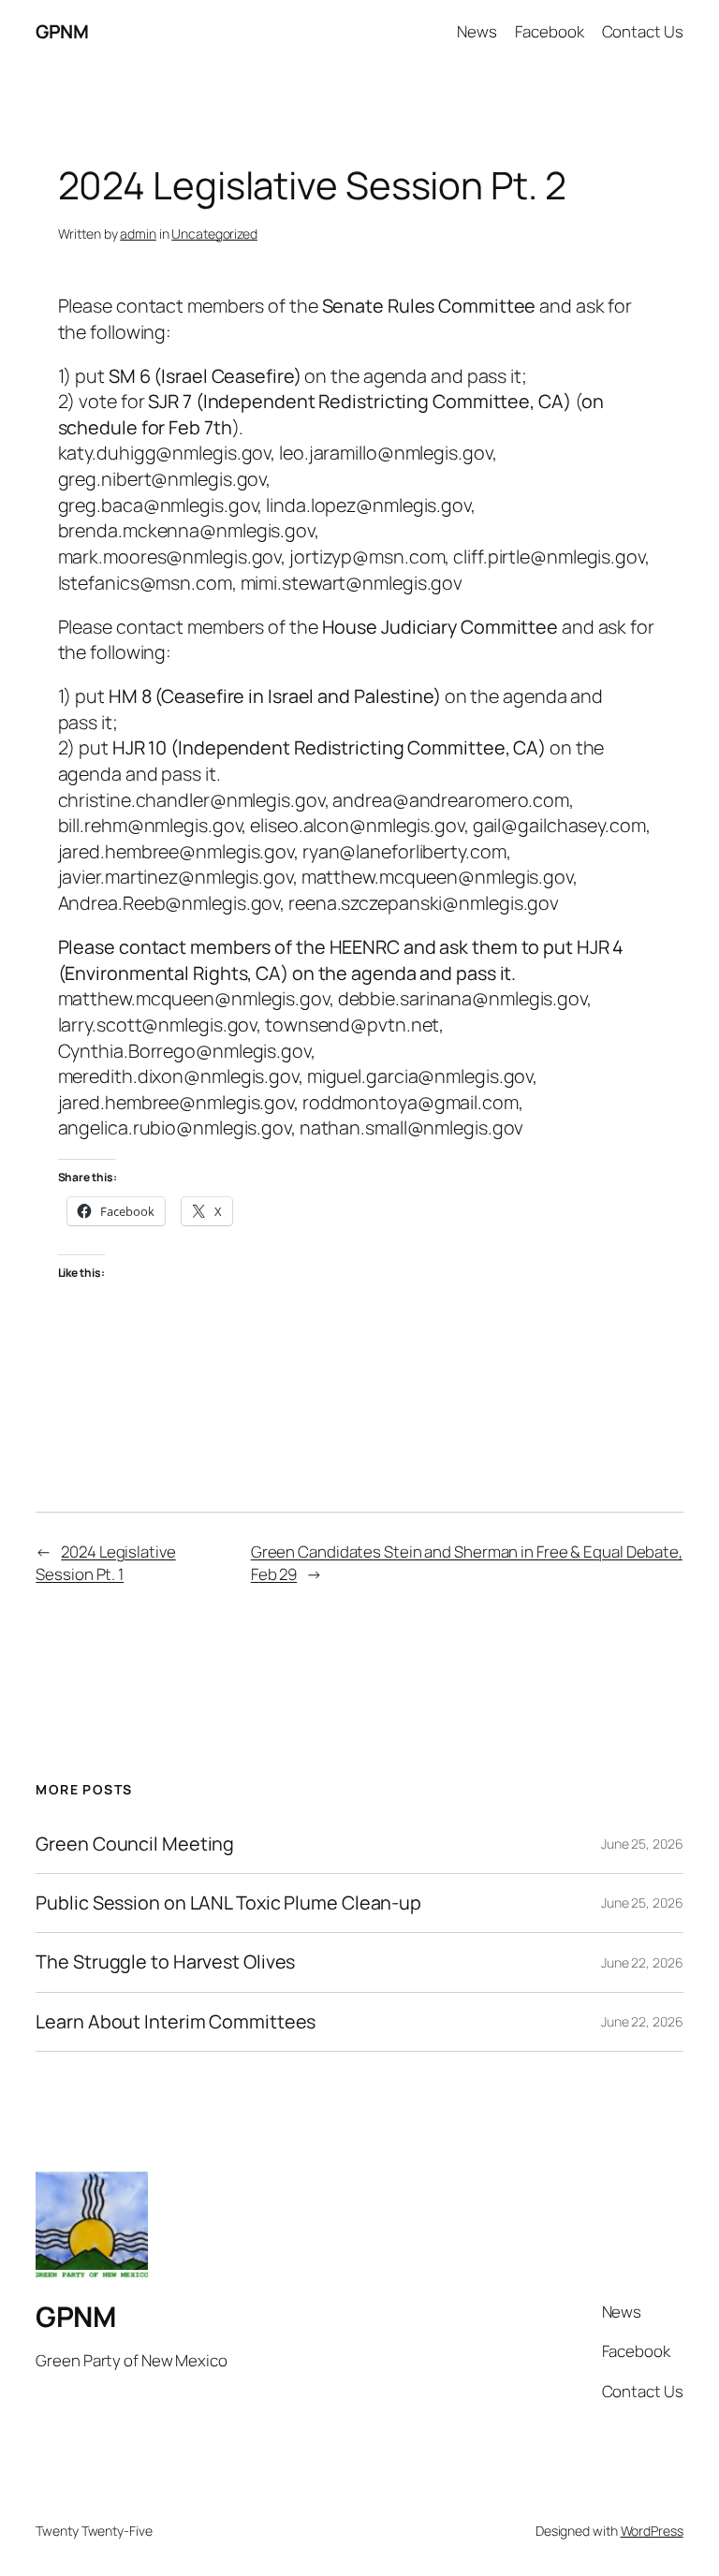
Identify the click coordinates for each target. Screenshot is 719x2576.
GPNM (62, 31)
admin (138, 234)
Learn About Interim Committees (176, 2022)
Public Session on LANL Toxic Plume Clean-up (228, 1903)
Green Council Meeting (135, 1844)
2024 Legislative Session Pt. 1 (105, 1563)
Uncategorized (214, 234)
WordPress (652, 2531)
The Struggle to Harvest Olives (165, 1962)
